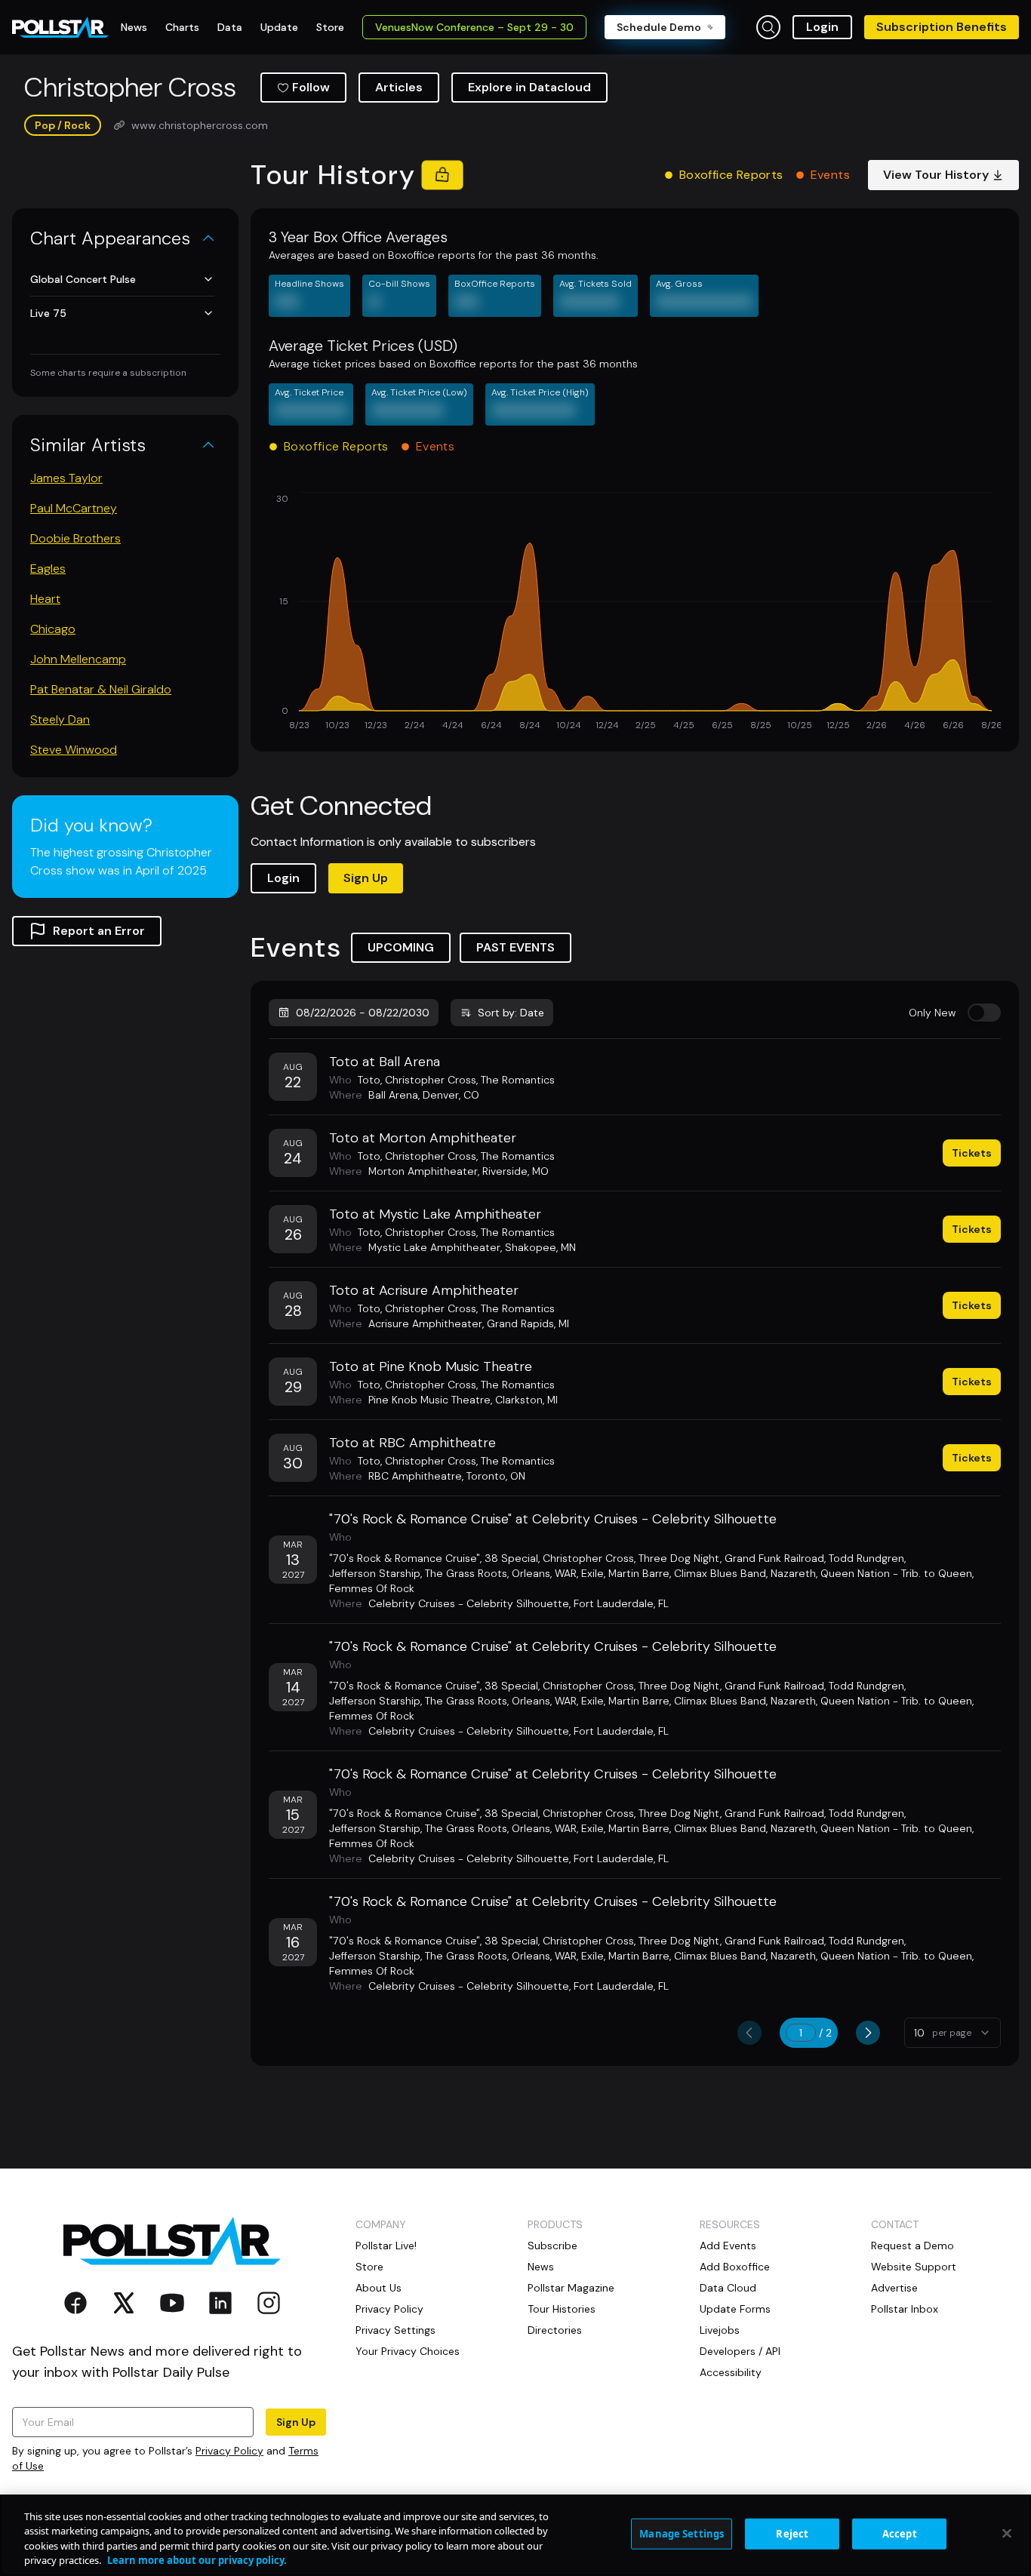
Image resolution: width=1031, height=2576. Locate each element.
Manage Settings (682, 2534)
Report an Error (99, 931)
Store (369, 2267)
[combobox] (953, 2033)
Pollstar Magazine (571, 2288)
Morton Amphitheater (423, 1171)
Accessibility (731, 2372)
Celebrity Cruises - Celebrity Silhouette (469, 1603)
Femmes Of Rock (372, 1588)
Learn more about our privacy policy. (197, 2560)
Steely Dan (60, 719)
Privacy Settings (395, 2330)
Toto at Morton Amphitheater (423, 1138)
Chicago (53, 629)
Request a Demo (913, 2246)
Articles (399, 87)
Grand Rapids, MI (528, 1323)
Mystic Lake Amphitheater (434, 1247)
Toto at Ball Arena (385, 1062)
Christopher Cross (431, 1080)
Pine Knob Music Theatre (429, 1400)
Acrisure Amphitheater (425, 1323)
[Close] (1007, 2533)
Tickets (972, 1153)
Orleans (531, 1573)
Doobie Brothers (75, 538)
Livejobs (720, 2330)
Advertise (894, 2288)
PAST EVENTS (515, 947)
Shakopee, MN (540, 1247)
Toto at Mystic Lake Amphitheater (435, 1214)
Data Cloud (728, 2288)
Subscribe (552, 2246)
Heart (45, 599)
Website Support (914, 2267)
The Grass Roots (466, 1573)
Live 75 (48, 313)
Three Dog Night (679, 1558)
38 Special (511, 1558)
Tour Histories (562, 2309)
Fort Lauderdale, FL (621, 1603)
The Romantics (518, 1080)
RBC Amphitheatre (415, 1476)
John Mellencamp (78, 659)
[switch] (984, 1013)
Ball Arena (393, 1095)
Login (822, 27)
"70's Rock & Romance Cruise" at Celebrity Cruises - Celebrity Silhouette (553, 1519)
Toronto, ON (496, 1476)
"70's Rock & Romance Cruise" (405, 1558)
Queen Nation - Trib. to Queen (896, 1573)
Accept (900, 2534)
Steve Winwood (74, 750)
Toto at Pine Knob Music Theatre (431, 1366)
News (541, 2267)
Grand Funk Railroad (774, 1558)
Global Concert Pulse (83, 279)
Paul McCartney (74, 508)
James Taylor (66, 478)
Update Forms (735, 2309)
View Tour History (936, 175)
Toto (369, 1080)
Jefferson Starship (375, 1573)
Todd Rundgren (866, 1558)
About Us (379, 2288)
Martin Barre (639, 1573)
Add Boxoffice (735, 2267)
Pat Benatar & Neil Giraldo (101, 689)
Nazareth (793, 1573)
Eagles (48, 569)
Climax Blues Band (720, 1573)
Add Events (728, 2246)
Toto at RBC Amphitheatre (412, 1443)
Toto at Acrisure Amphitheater (424, 1290)
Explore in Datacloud (529, 87)
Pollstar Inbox (905, 2309)
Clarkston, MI (526, 1400)
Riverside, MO (515, 1171)
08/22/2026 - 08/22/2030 (363, 1013)
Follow (311, 87)
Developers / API (740, 2351)
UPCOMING (401, 947)
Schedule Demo (659, 27)
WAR (566, 1573)
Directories (555, 2330)
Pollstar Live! (386, 2246)
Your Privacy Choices (408, 2351)
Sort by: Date (511, 1013)
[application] (635, 613)
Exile (592, 1573)
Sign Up (366, 878)
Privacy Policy (229, 2451)
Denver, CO (451, 1095)
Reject (792, 2534)
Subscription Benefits (942, 27)
